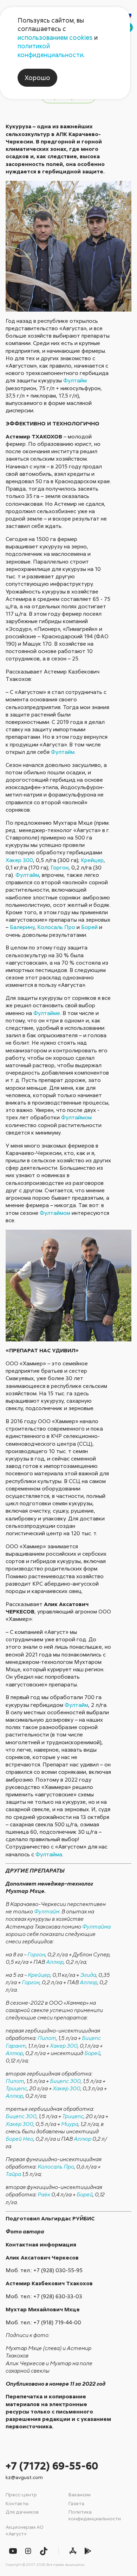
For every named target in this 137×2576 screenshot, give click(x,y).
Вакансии (80, 2494)
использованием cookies (55, 37)
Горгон (60, 867)
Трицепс (16, 2088)
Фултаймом (76, 1117)
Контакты (17, 2503)
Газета (76, 2503)
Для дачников (22, 2512)
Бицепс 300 (65, 2081)
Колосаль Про (56, 927)
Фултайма (49, 1854)
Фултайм (75, 380)
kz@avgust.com (24, 2477)
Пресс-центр (21, 2494)
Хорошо (37, 78)
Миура (70, 2124)
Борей (89, 927)
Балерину (22, 927)
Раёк (44, 2194)
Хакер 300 (19, 860)
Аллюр (55, 1962)
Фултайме (47, 1013)
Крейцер (92, 860)
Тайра (13, 2174)
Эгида (88, 1975)
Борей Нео (19, 2139)
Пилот (47, 2038)
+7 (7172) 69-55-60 (52, 2466)
